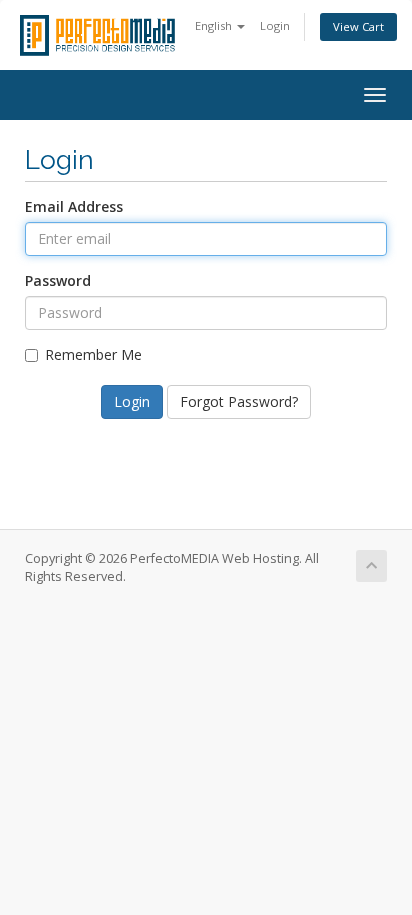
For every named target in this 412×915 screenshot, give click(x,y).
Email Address (74, 206)
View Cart (358, 26)
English (215, 25)
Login (275, 25)
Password (58, 280)
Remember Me (93, 354)
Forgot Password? (239, 401)
